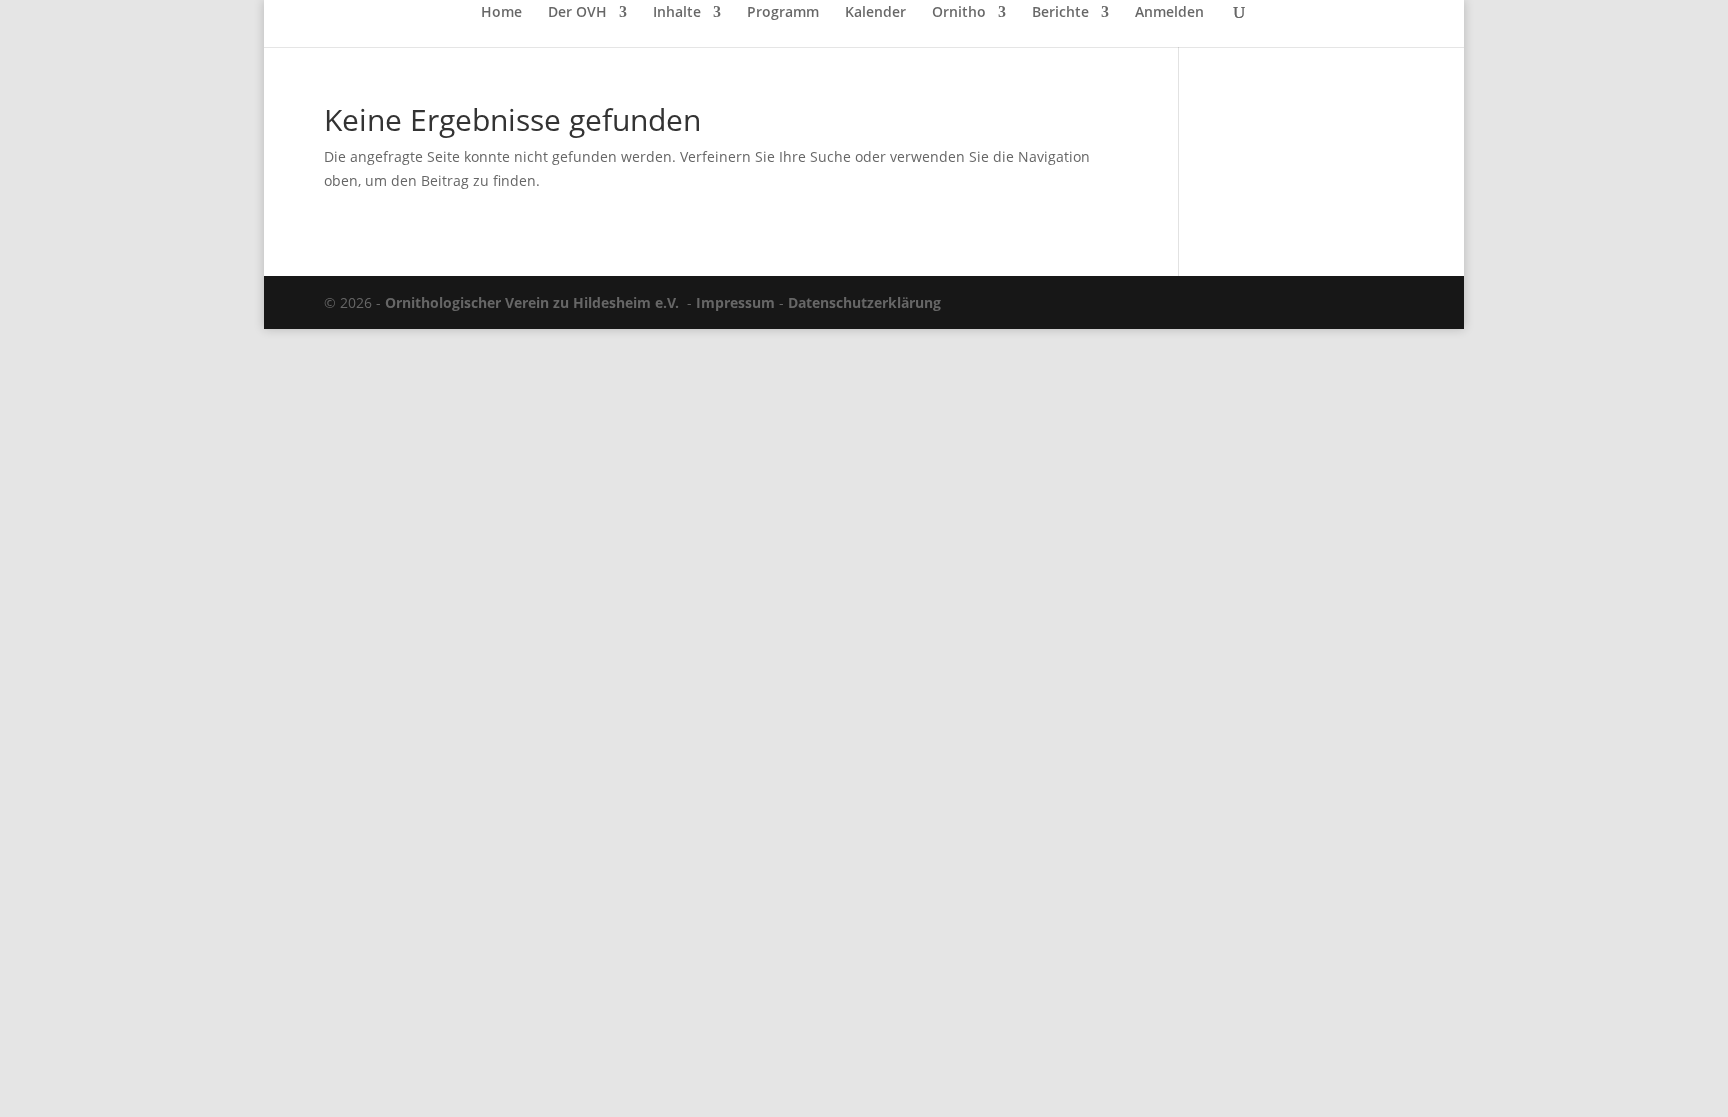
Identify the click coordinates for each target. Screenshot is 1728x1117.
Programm (783, 13)
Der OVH (577, 13)
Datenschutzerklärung (864, 302)
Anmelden (1169, 13)
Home (501, 13)
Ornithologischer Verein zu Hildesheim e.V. (532, 302)
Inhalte (677, 13)
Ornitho (959, 13)
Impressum (735, 302)
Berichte (1060, 13)
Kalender (875, 13)
